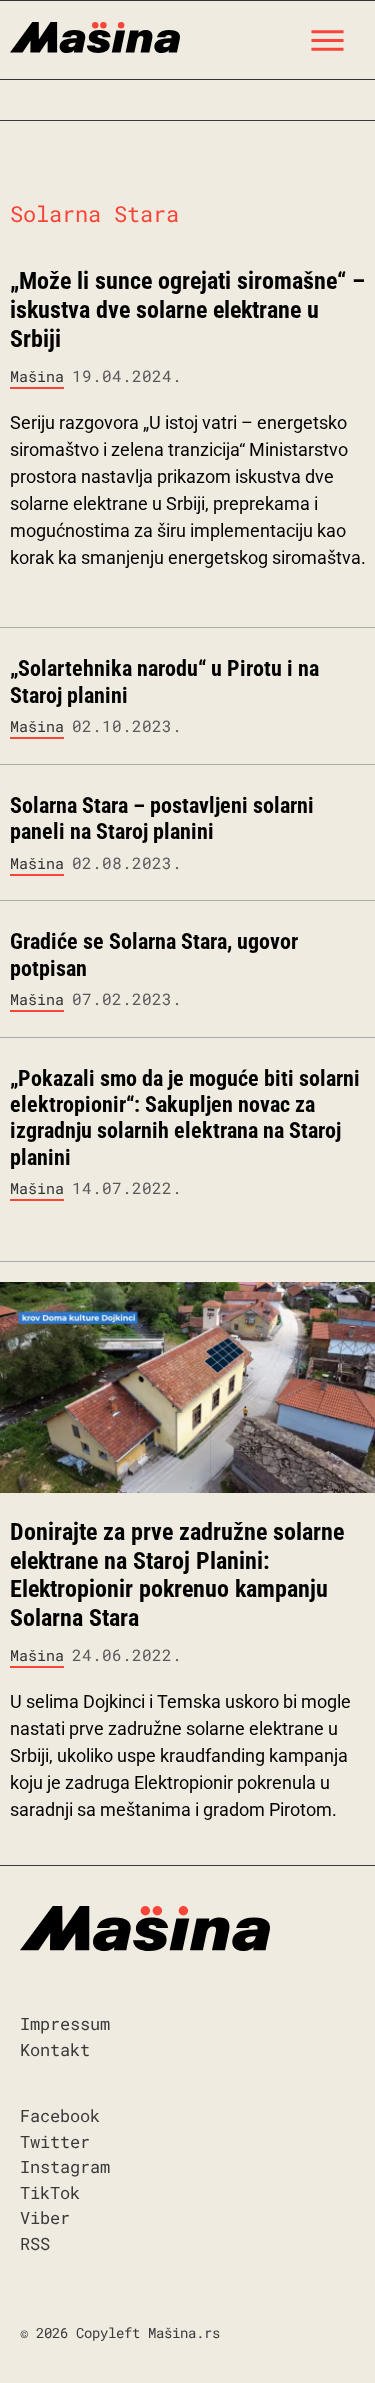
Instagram (65, 2166)
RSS (35, 2243)
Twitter (55, 2141)
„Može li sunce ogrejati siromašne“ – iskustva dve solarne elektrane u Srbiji (187, 310)
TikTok (50, 2192)
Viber (45, 2217)
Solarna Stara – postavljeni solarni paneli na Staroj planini (162, 818)
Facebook (60, 2115)
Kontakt (55, 2049)
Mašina (37, 376)
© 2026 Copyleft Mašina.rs (120, 2332)
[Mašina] (95, 35)
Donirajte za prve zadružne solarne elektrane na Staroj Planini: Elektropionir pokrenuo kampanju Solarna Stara (177, 1575)
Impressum (65, 2023)
